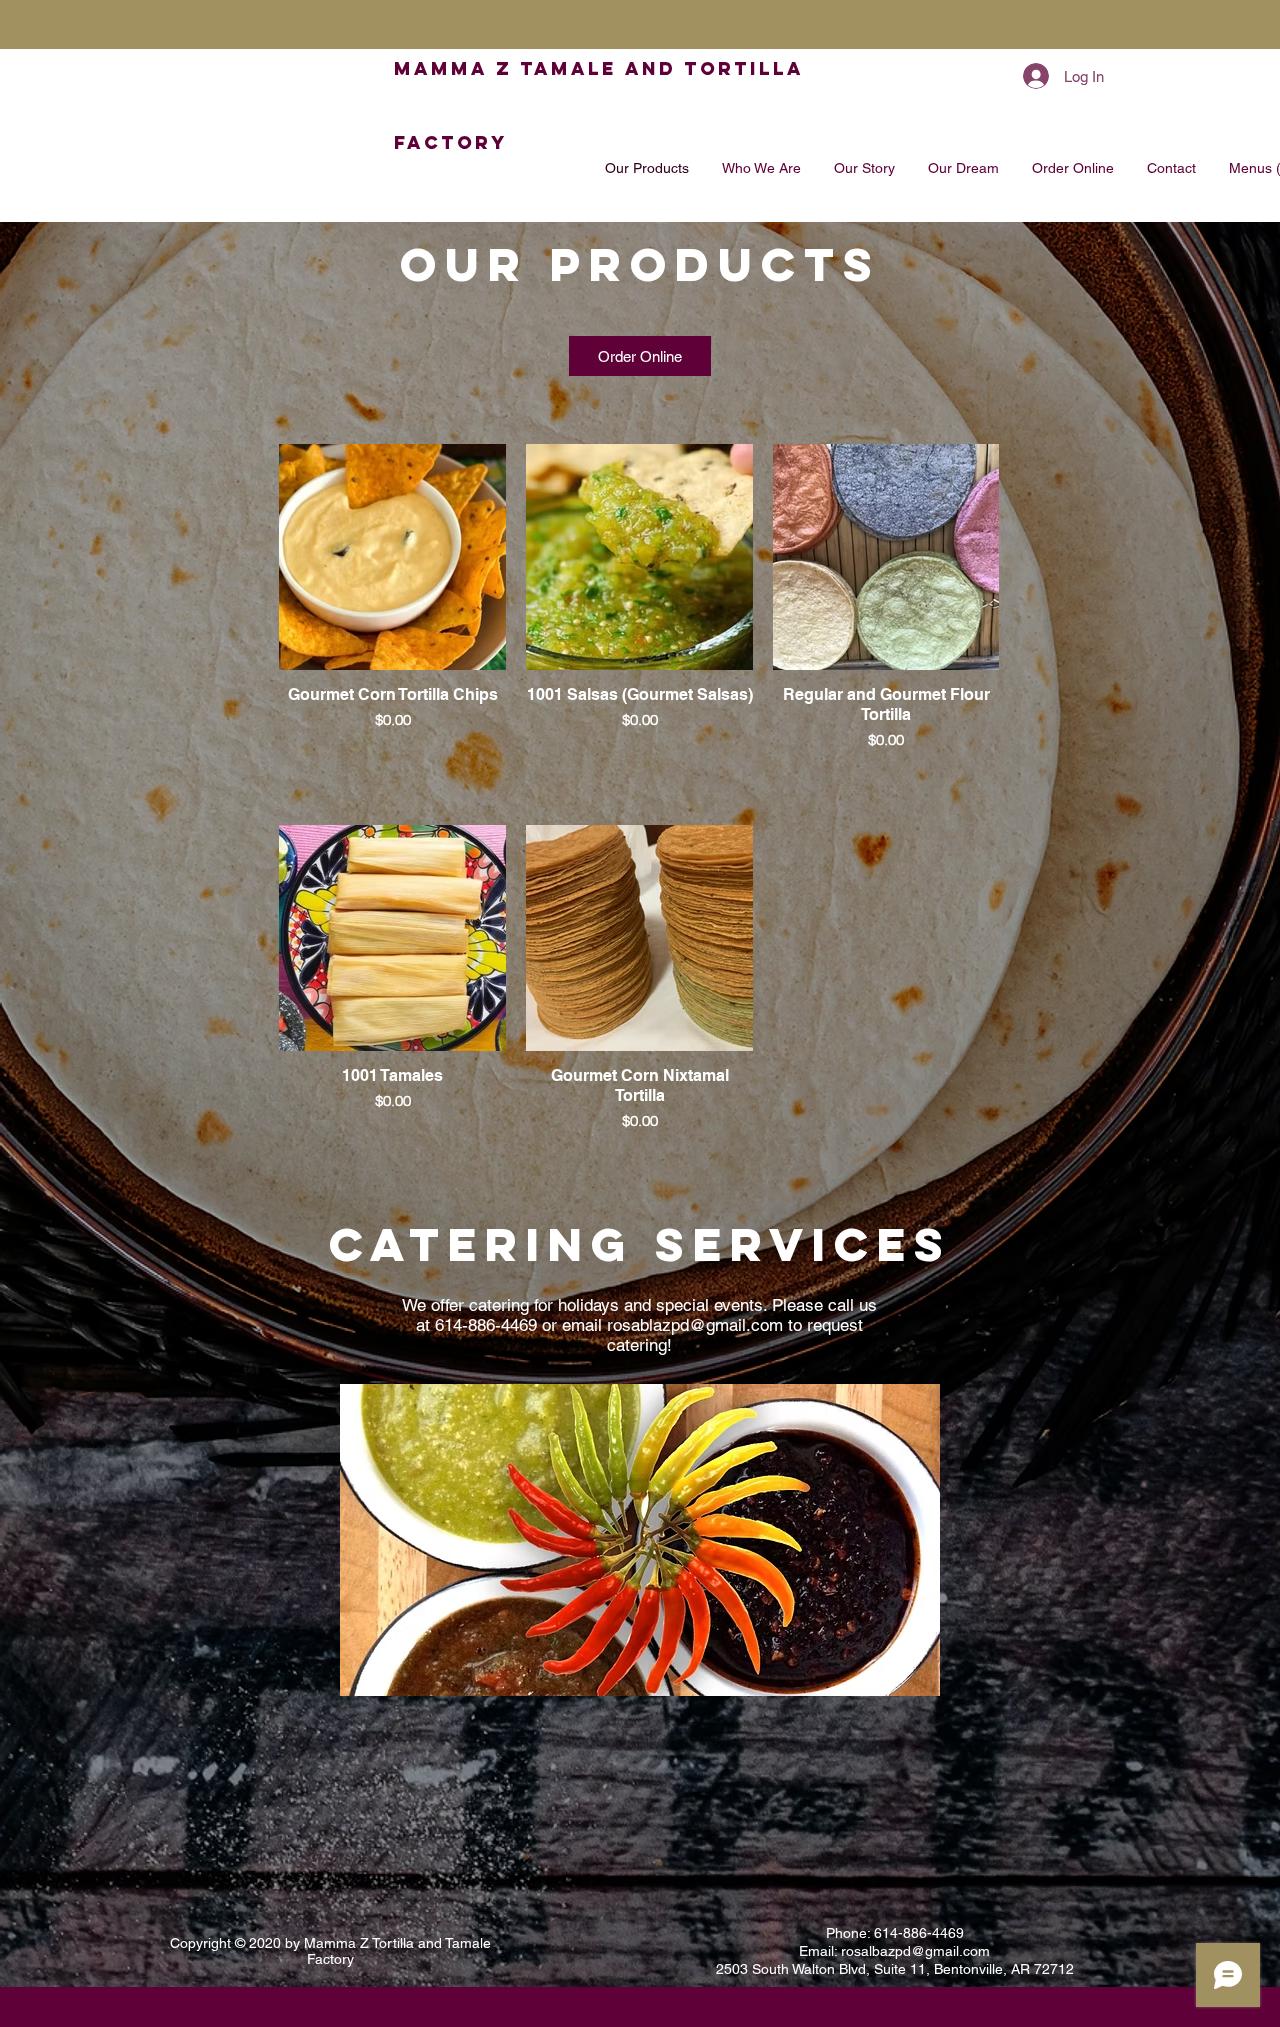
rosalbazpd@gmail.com (915, 1951)
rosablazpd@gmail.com (695, 1325)
